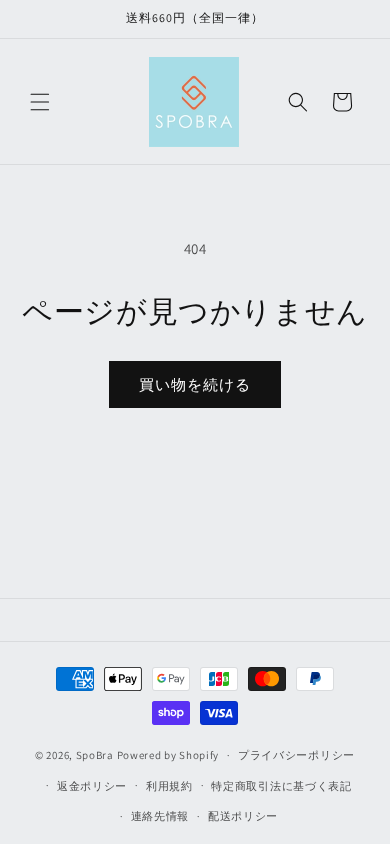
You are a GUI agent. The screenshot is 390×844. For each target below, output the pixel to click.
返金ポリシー (92, 786)
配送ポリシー (243, 816)
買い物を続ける (195, 384)
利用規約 (169, 786)
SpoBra (95, 755)
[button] (40, 102)
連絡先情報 (160, 816)
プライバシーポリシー (296, 755)
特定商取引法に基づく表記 (281, 786)
